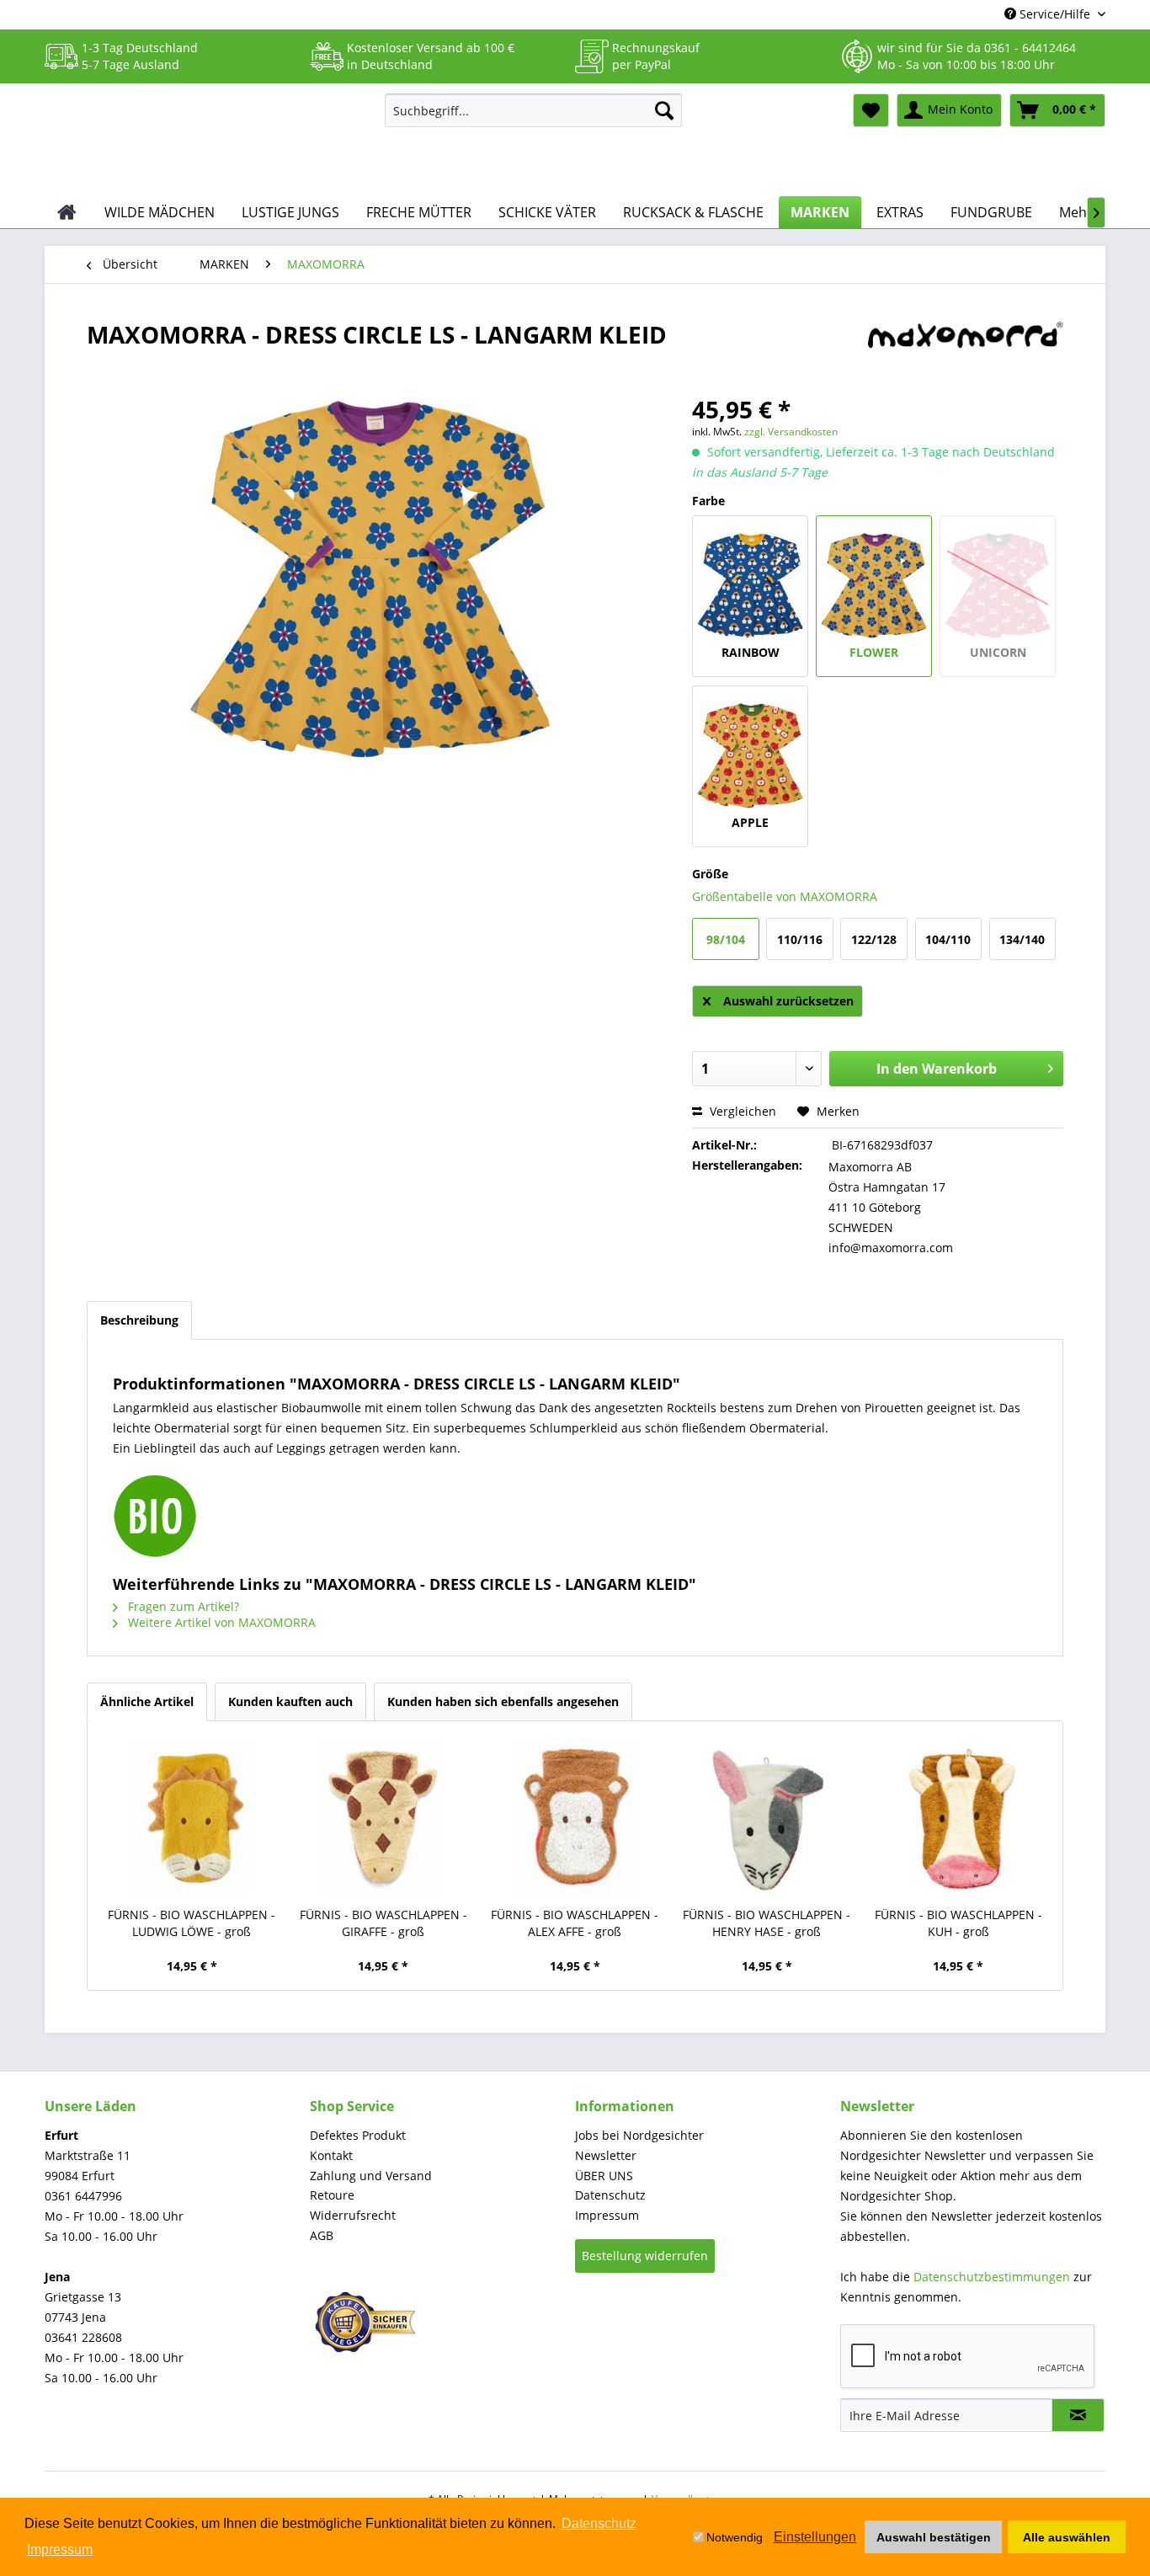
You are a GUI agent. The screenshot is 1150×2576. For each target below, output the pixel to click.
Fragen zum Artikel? (182, 1606)
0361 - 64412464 (1030, 48)
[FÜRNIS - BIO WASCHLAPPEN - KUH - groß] (958, 1818)
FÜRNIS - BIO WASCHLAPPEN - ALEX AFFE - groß (575, 1923)
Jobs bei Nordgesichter (639, 2135)
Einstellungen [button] (815, 2537)
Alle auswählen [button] (1067, 2537)
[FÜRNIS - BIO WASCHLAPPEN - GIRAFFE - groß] (384, 1818)
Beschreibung (139, 1320)
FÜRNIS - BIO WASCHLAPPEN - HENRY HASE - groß (767, 1923)
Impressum (607, 2215)
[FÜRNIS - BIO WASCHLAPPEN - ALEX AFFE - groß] (575, 1818)
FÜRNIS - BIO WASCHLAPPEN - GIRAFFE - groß (383, 1923)
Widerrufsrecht (353, 2215)
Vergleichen (741, 1111)
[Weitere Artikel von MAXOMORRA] (966, 351)
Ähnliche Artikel (147, 1701)
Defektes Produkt (358, 2135)
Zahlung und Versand (371, 2176)
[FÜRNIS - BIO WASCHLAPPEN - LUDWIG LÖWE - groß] (192, 1818)
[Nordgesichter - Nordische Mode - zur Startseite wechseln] (208, 141)
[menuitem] (533, 110)
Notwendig (735, 2537)
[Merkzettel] (871, 110)
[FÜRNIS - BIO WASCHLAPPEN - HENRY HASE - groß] (767, 1818)
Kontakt (331, 2155)
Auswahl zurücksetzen (788, 1001)
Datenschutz (610, 2195)
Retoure (332, 2195)
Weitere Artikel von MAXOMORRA (220, 1622)
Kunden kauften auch (290, 1701)
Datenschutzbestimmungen (992, 2277)
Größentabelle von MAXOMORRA (785, 896)
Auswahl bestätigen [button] (934, 2537)
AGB (322, 2235)
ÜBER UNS (604, 2176)
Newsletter (606, 2155)
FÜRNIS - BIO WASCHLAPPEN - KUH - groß (958, 1923)
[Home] (67, 212)
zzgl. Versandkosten (791, 432)
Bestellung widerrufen (645, 2256)
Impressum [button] (60, 2549)
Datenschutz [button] (599, 2523)
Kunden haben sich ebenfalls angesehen (503, 1701)
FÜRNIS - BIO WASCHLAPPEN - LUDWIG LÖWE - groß (192, 1923)
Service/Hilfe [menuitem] (1055, 14)
